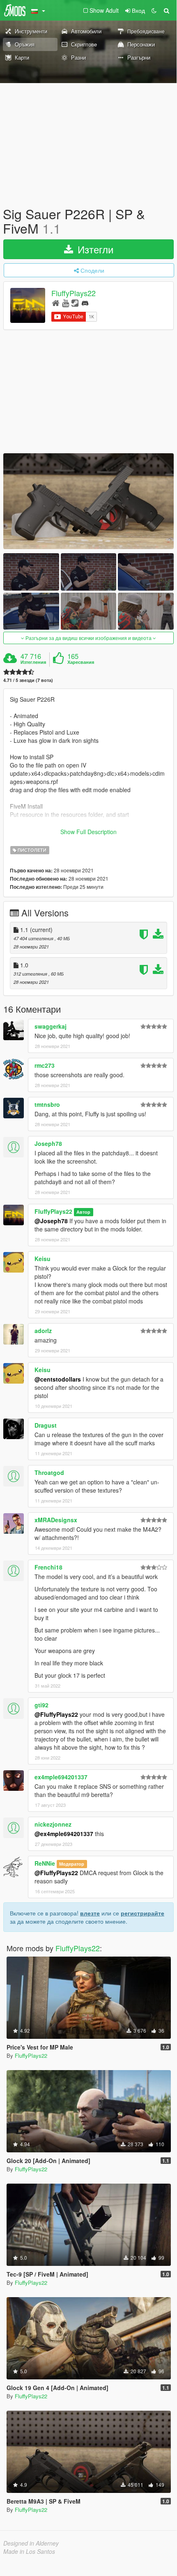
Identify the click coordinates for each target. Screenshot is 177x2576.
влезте (90, 1913)
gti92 (41, 1705)
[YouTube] (66, 303)
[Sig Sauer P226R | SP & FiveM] (88, 501)
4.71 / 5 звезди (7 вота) (28, 680)
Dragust (46, 1425)
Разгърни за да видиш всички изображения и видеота (88, 638)
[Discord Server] (85, 303)
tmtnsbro (47, 1104)
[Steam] (75, 303)
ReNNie (45, 1863)
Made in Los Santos (29, 2551)
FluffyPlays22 (74, 293)
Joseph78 (48, 1143)
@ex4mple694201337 (64, 1834)
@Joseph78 (51, 1221)
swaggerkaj (51, 1026)
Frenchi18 (48, 1567)
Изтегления (33, 662)
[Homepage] (56, 303)
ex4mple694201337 (61, 1777)
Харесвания (81, 662)
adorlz (43, 1331)
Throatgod (49, 1472)
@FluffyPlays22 (56, 1714)
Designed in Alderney (31, 2543)
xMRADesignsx (56, 1520)
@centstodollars (58, 1379)
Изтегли (94, 249)
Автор (83, 1212)
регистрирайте (143, 1913)
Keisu (43, 1259)
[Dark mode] (154, 10)
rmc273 (45, 1065)
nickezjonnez (53, 1824)
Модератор (72, 1864)
